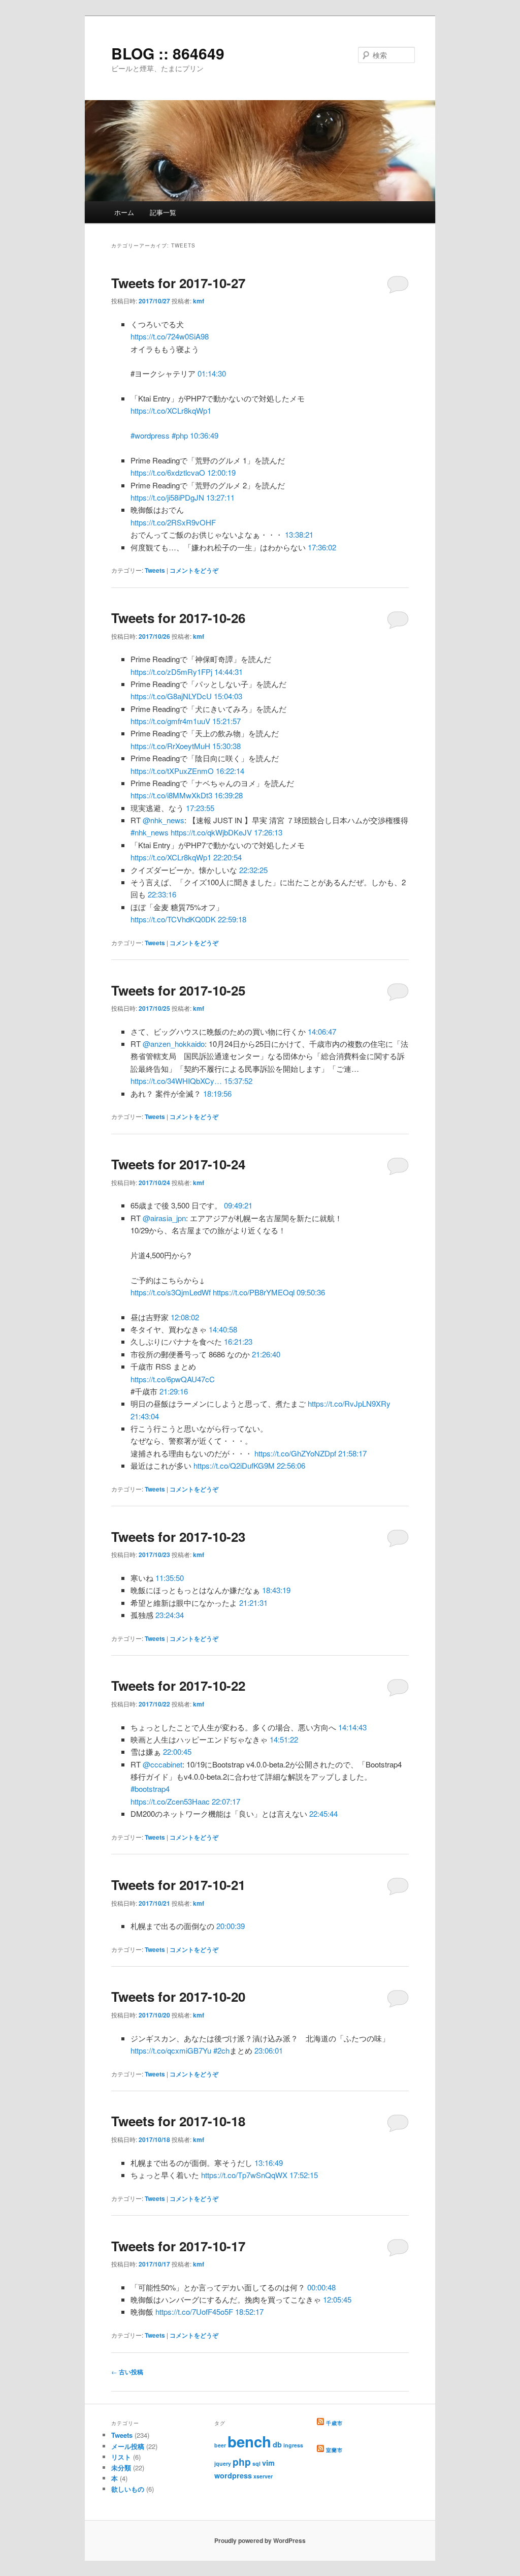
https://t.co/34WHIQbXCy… (176, 1081)
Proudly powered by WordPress (260, 2540)
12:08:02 (185, 1317)
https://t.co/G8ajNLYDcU (171, 696)
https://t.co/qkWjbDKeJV (211, 832)
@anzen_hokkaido (174, 1044)
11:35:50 (170, 1578)
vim (268, 2463)
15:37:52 (238, 1081)
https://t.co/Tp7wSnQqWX (244, 2175)
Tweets (155, 570)
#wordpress (150, 435)
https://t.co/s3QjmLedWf (171, 1292)
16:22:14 (230, 771)
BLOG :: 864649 (168, 53)
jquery (223, 2463)
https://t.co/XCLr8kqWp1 (171, 410)
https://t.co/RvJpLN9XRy (349, 1403)
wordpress (233, 2475)
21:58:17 (352, 1453)
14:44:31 (229, 672)
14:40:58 (223, 1329)
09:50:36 (311, 1292)
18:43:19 (276, 1590)
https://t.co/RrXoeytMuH (170, 746)
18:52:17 (249, 2311)
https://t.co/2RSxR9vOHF (173, 522)
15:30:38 (226, 746)
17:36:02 (322, 547)
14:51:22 (284, 1739)
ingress (293, 2445)
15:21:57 (226, 721)
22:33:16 (162, 894)
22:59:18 (232, 919)
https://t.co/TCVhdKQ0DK (173, 919)
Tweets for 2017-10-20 (178, 1996)
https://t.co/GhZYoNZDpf (295, 1453)
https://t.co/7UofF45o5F (194, 2311)
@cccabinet (162, 1764)
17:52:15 (304, 2175)
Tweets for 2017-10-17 (178, 2246)
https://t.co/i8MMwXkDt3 (171, 795)
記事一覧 (163, 212)
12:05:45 (337, 2299)
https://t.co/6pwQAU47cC (173, 1379)
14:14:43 (352, 1727)
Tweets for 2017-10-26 (178, 618)
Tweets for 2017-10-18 (178, 2121)
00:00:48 (321, 2287)
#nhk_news (150, 832)
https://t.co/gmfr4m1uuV (170, 721)
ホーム (124, 212)
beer (220, 2445)
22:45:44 (323, 1813)
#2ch (221, 2050)
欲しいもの (128, 2489)
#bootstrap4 (150, 1789)
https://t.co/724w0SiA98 (170, 336)
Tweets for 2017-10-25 (178, 990)
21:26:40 (266, 1354)
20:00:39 (231, 1926)
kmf (199, 301)
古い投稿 (127, 2372)
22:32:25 (253, 870)
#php (180, 435)
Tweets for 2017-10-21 (178, 1885)
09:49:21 (238, 1205)
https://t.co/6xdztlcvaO (168, 472)
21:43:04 (145, 1416)
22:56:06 (291, 1465)
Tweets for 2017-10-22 (178, 1685)
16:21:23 (238, 1341)
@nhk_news (164, 820)
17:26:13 (268, 832)
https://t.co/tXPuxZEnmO (172, 771)
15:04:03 (228, 696)
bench (249, 2441)
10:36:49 (204, 435)
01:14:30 (212, 373)
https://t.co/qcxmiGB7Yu (171, 2050)
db (277, 2444)
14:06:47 (322, 1031)
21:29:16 (174, 1391)
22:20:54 (227, 857)
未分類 (121, 2468)
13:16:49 (269, 2163)
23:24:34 (170, 1615)
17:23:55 (200, 808)
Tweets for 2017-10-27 (178, 283)
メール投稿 (128, 2446)
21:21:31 (253, 1603)
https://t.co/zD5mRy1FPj (171, 672)
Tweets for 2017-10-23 (178, 1537)
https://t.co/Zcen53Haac (170, 1801)
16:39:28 (229, 795)
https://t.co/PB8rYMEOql (254, 1292)
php (242, 2462)
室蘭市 (334, 2450)
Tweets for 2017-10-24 (178, 1164)
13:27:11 (220, 497)
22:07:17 (226, 1801)
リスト (121, 2457)
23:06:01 (269, 2050)
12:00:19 (221, 472)
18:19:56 (217, 1093)
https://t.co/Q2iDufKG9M (234, 1465)
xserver (263, 2476)
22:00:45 (177, 1751)
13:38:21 (299, 534)
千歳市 (334, 2423)
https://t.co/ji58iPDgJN (167, 497)
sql (256, 2463)
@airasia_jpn (164, 1218)
